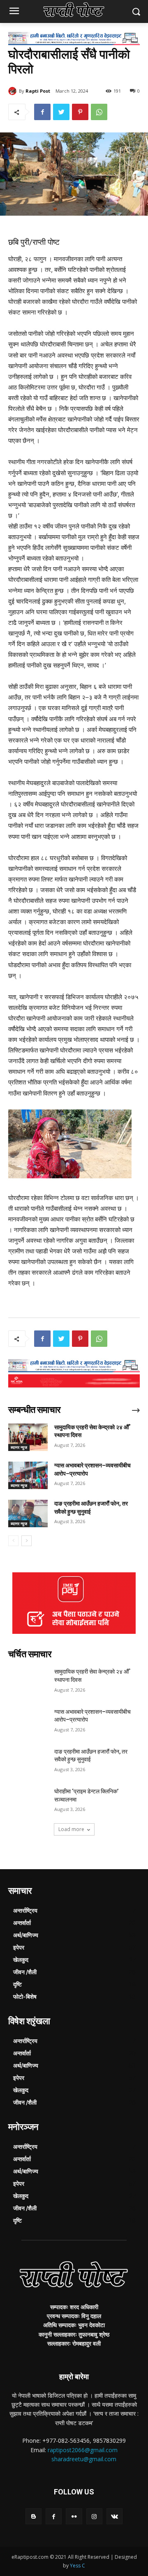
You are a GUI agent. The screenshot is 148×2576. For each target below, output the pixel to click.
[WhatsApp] (99, 112)
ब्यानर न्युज (19, 1447)
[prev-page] (13, 1541)
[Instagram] (94, 2516)
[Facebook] (42, 112)
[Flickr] (74, 2516)
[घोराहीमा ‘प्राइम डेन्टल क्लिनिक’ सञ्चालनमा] (28, 1801)
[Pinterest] (80, 112)
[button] (136, 12)
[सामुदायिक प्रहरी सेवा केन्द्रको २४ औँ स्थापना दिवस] (28, 1437)
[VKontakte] (114, 2516)
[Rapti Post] (14, 91)
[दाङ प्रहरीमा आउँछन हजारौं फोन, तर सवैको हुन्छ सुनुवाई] (28, 1513)
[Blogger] (34, 2516)
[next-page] (27, 1541)
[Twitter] (61, 112)
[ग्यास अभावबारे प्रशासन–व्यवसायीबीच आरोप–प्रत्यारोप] (28, 1475)
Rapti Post (38, 91)
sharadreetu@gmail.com (84, 2459)
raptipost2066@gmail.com (83, 2450)
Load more (71, 1829)
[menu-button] (14, 12)
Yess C (77, 2566)
